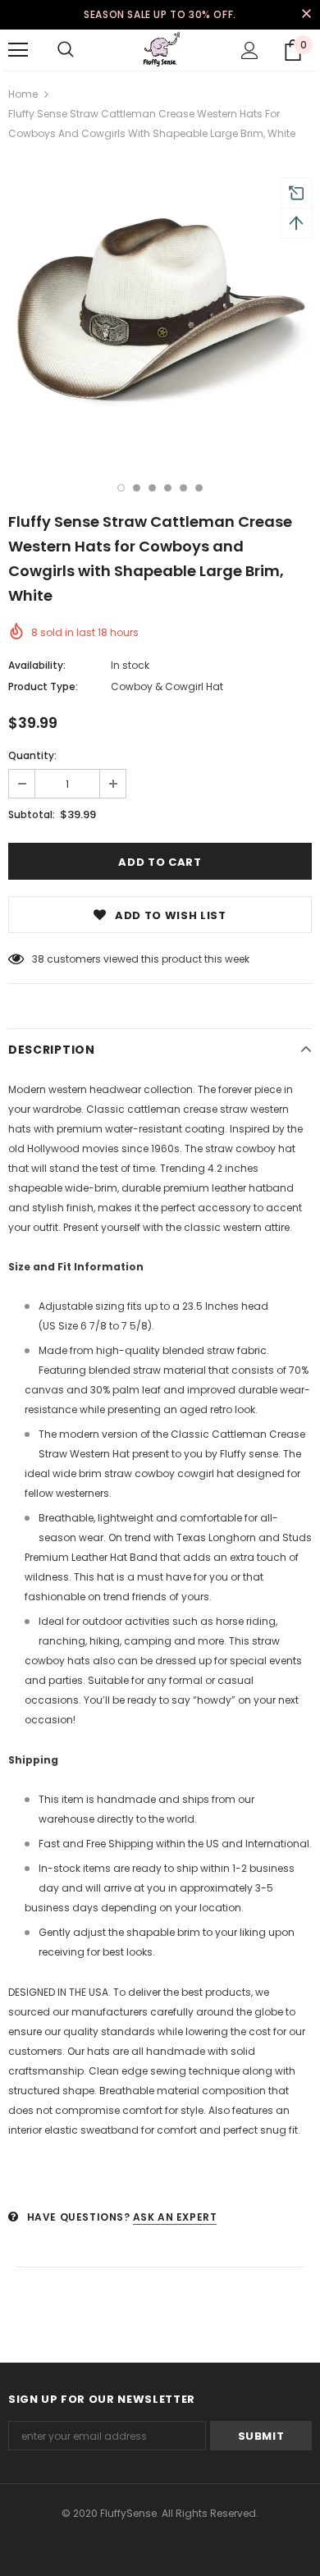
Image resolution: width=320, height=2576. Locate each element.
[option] (160, 308)
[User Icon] (250, 50)
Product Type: (43, 686)
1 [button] (121, 488)
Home (23, 94)
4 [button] (168, 488)
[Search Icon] (66, 50)
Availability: (37, 665)
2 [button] (137, 488)
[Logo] (160, 49)
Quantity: (32, 755)
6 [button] (199, 488)
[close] (306, 15)
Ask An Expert (175, 2217)
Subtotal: (32, 814)
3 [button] (152, 488)
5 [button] (183, 488)
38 (38, 959)
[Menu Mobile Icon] (18, 50)
